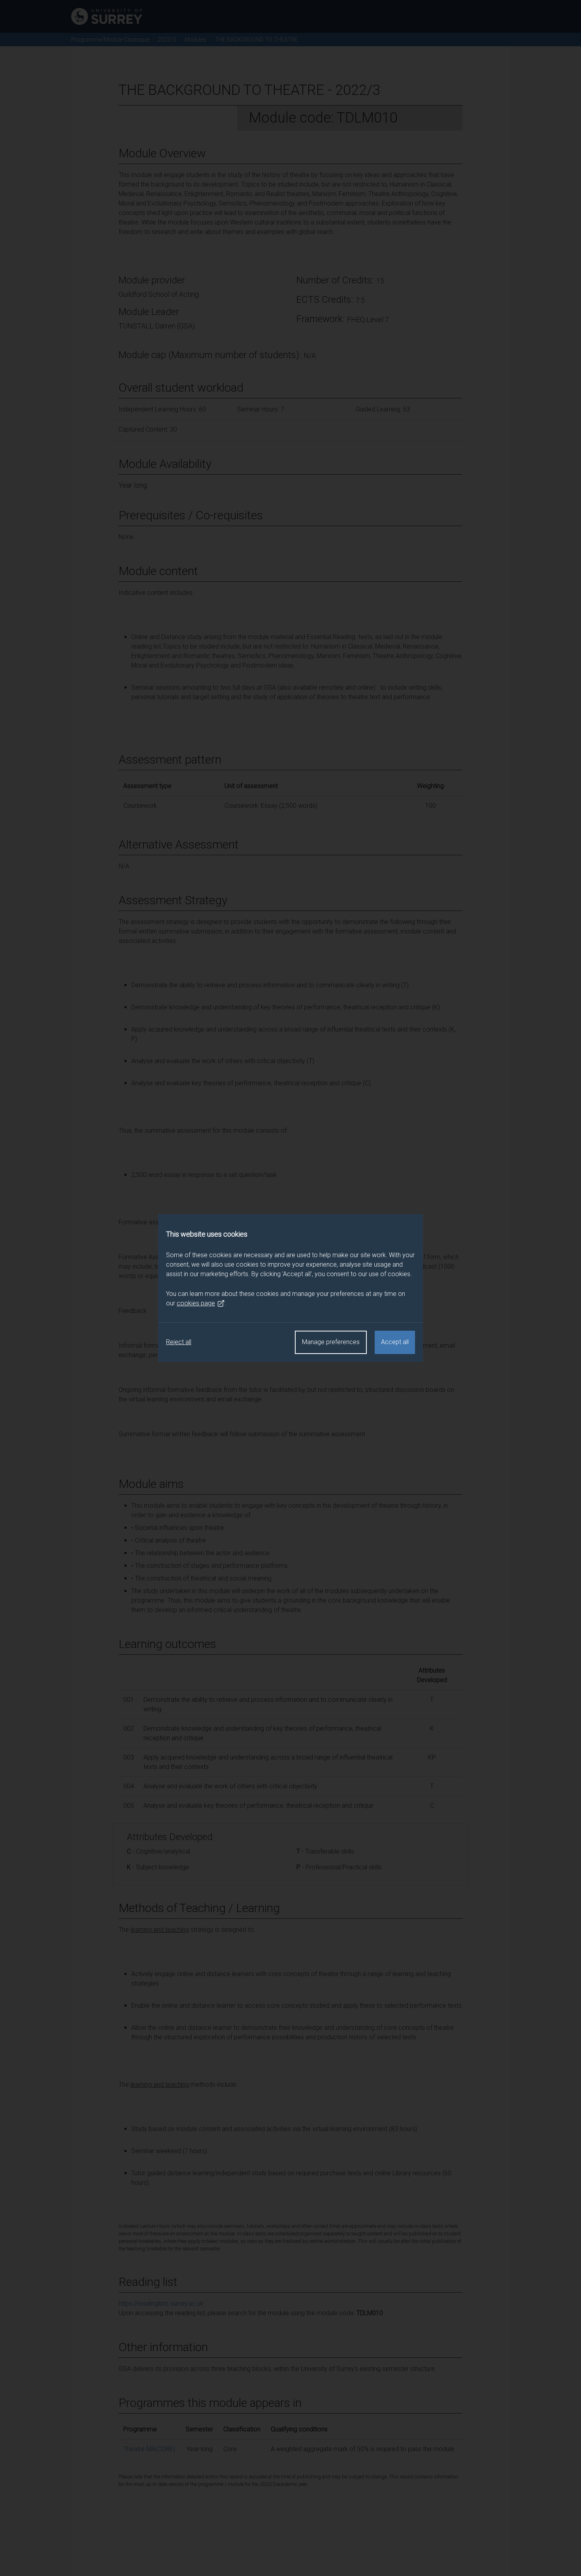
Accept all (395, 1342)
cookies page (196, 1303)
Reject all (179, 1342)
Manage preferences (331, 1342)
